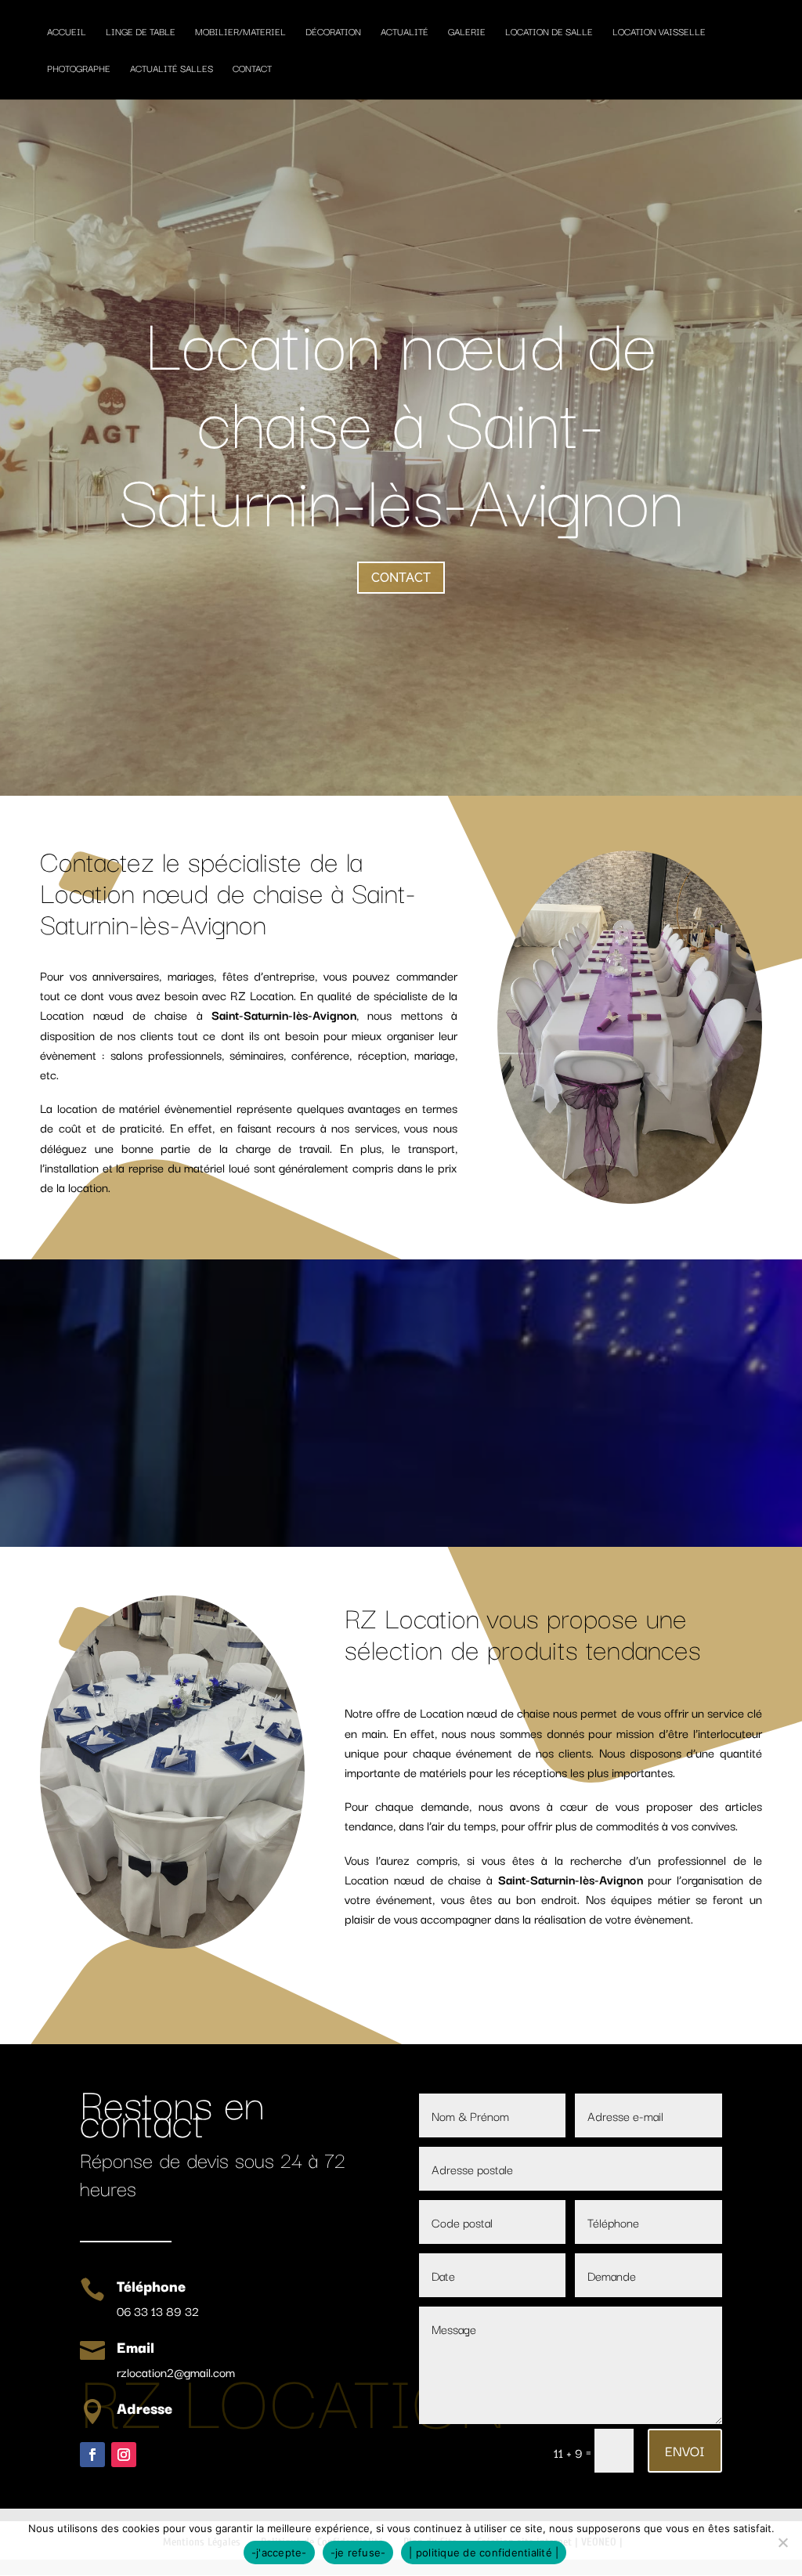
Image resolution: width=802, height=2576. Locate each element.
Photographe (79, 69)
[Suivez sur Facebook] (92, 2455)
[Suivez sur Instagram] (124, 2455)
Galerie (467, 32)
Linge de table (141, 32)
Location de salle (549, 32)
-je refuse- (358, 2553)
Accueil (67, 32)
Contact (252, 69)
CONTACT (401, 578)
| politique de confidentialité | (484, 2553)
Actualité (405, 32)
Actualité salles (172, 69)
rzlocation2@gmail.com (176, 2372)
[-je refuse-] (782, 2542)
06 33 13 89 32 (158, 2310)
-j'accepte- (279, 2553)
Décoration (333, 32)
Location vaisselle (659, 32)
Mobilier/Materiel (240, 32)
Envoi (685, 2450)
